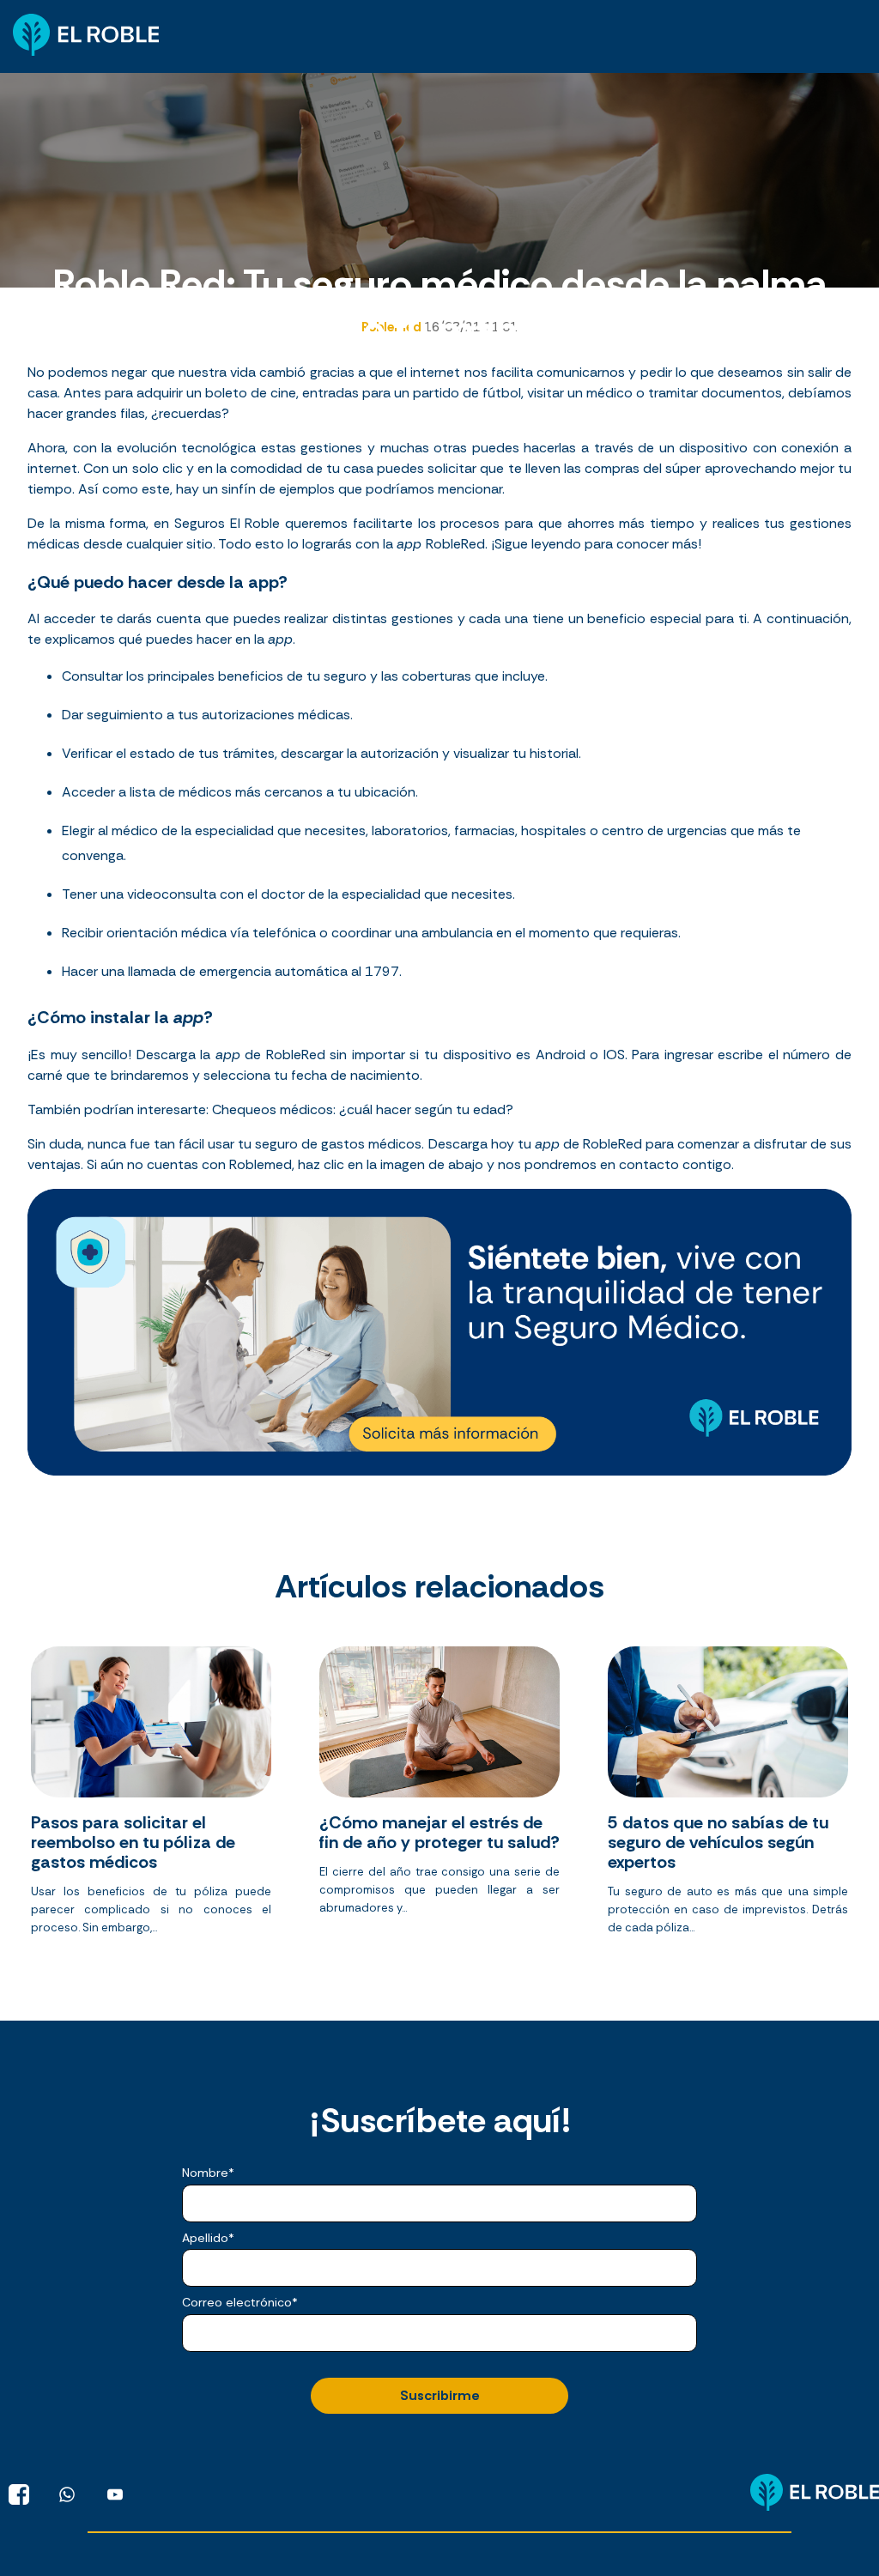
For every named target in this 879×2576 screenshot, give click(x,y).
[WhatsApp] (67, 2494)
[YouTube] (115, 2494)
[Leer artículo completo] (151, 1797)
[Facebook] (19, 2494)
